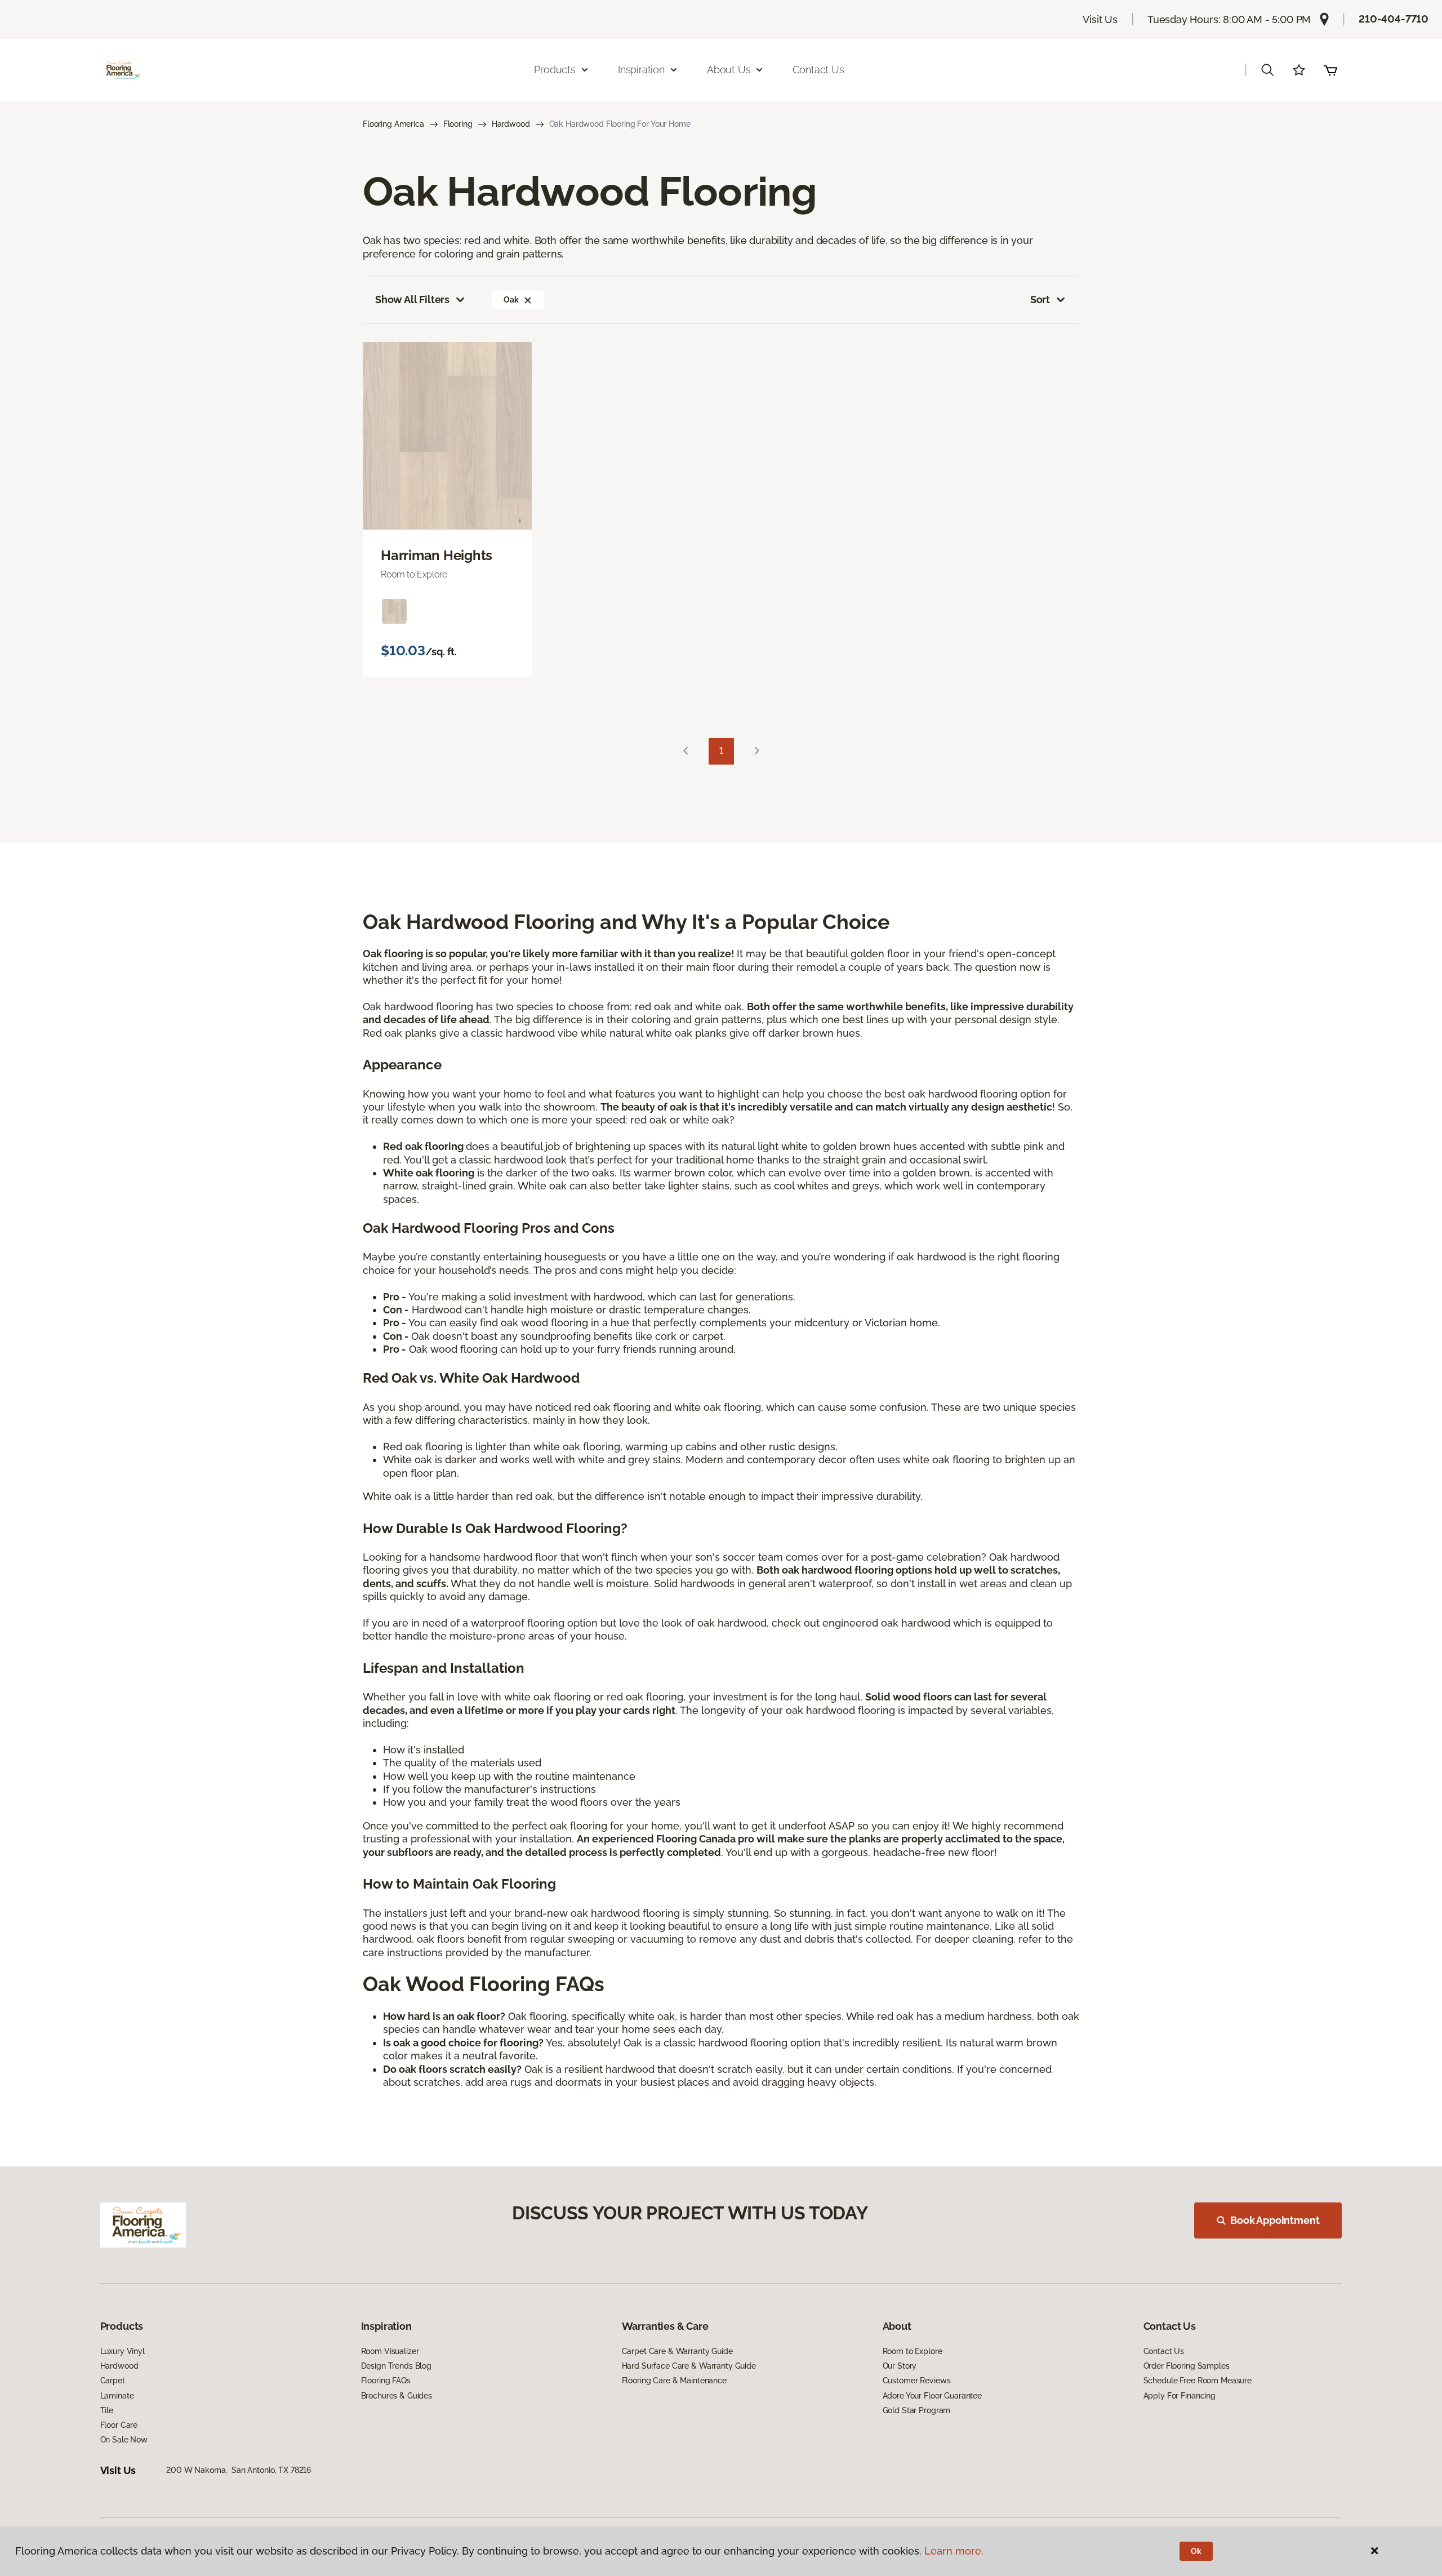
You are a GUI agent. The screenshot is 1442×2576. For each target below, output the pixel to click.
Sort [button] (1040, 299)
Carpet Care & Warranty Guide (677, 2351)
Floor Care (119, 2425)
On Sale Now (124, 2440)
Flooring (458, 124)
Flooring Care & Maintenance (674, 2380)
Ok (1196, 2551)
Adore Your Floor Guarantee (932, 2396)
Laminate (117, 2396)
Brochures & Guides (397, 2396)
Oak (511, 300)
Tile (107, 2410)
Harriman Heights (437, 556)
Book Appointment (1275, 2220)
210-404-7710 (1394, 19)
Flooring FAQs (386, 2380)
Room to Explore (913, 2351)
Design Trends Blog (396, 2366)
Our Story (900, 2366)
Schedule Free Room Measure (1198, 2380)
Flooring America (393, 124)
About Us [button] (729, 70)
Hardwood (511, 124)
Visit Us (1100, 19)
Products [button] (555, 70)
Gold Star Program (917, 2410)
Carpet (113, 2380)
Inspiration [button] (641, 70)
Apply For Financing (1180, 2396)
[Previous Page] (686, 751)
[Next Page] (757, 751)
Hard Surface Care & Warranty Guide (689, 2366)
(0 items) (1330, 70)
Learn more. (954, 2551)
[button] (1267, 70)
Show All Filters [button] (412, 299)
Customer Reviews (917, 2380)
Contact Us (818, 70)
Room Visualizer (390, 2351)
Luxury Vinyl (123, 2351)
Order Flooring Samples (1187, 2366)
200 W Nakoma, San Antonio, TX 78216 (239, 2470)
